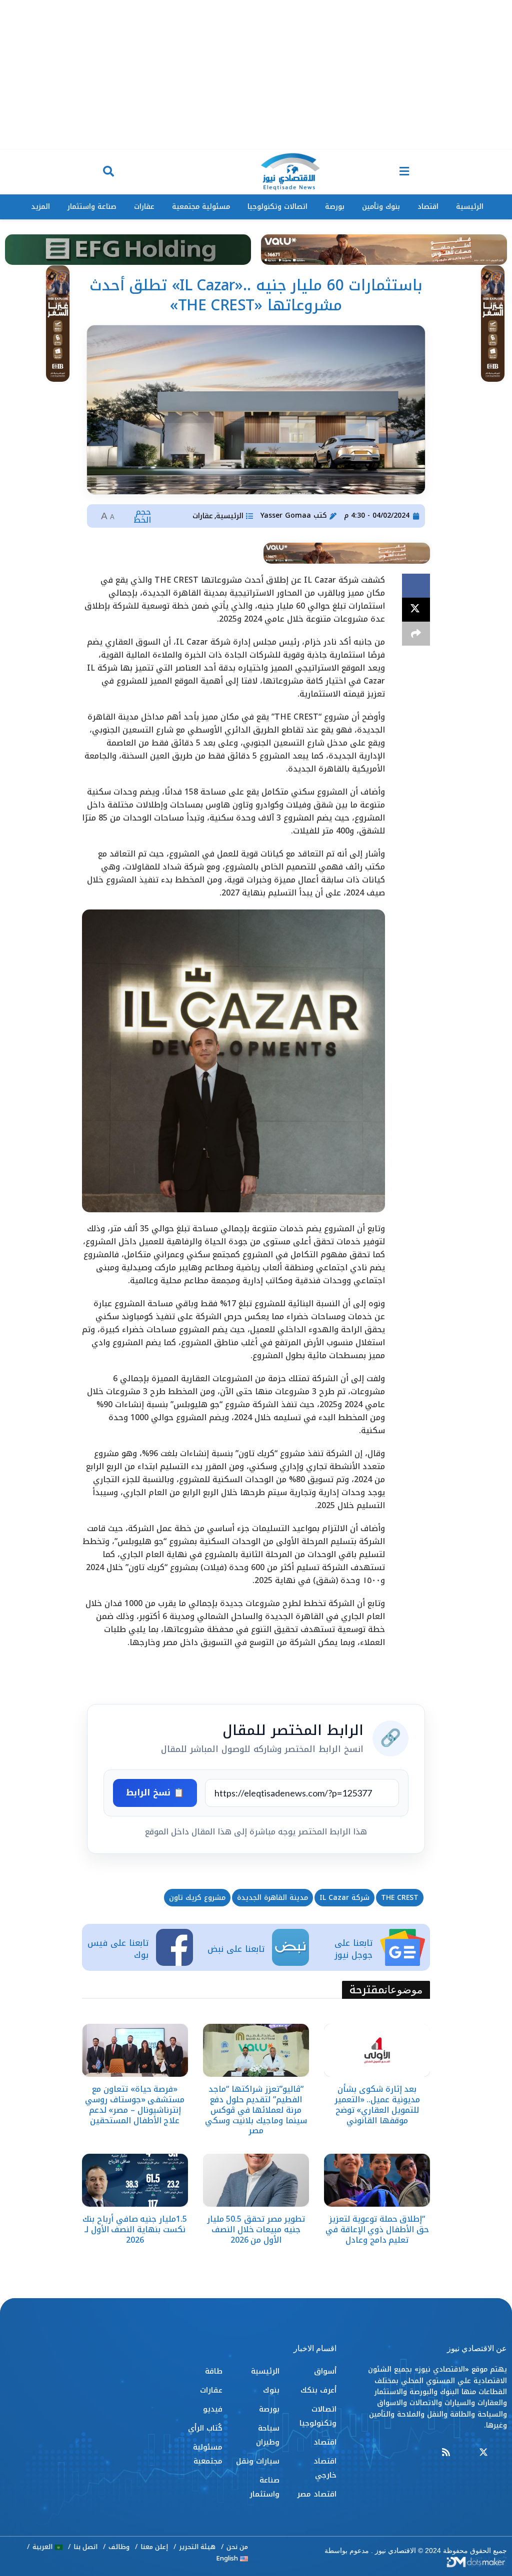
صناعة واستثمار (92, 207)
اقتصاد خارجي (325, 2468)
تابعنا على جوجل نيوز (353, 1949)
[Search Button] (108, 172)
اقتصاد (428, 207)
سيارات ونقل (258, 2461)
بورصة (335, 207)
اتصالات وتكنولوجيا (277, 207)
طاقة (214, 2371)
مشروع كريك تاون (197, 1898)
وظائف (119, 2547)
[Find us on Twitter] (483, 2453)
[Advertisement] (256, 75)
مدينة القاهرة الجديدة (272, 1898)
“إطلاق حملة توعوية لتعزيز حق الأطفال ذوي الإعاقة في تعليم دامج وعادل (377, 2229)
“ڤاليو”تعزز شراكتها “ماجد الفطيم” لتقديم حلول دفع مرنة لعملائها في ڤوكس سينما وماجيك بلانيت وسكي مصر (256, 2110)
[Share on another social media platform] (416, 634)
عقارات (144, 207)
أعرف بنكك (318, 2390)
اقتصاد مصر (317, 2494)
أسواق (325, 2371)
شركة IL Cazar (344, 1898)
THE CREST (400, 1898)
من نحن (237, 2547)
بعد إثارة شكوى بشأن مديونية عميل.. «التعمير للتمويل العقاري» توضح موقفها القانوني (377, 2105)
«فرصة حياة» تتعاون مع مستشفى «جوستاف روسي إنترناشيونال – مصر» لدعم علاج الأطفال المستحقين (135, 2105)
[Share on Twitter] (416, 610)
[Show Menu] (404, 172)
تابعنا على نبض (236, 1949)
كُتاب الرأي (205, 2428)
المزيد (40, 207)
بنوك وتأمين (381, 207)
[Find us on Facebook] (502, 2453)
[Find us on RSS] (446, 2453)
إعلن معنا (154, 2547)
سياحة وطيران (268, 2435)
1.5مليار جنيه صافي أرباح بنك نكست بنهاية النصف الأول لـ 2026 (135, 2229)
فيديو (213, 2409)
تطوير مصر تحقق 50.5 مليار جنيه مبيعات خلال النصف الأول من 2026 (256, 2229)
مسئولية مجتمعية (201, 207)
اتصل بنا (85, 2547)
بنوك (271, 2390)
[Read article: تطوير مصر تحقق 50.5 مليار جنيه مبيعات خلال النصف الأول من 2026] (256, 2180)
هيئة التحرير (197, 2547)
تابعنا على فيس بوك (118, 1949)
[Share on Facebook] (416, 586)
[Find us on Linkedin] (464, 2453)
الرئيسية (470, 207)
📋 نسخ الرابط (155, 1792)
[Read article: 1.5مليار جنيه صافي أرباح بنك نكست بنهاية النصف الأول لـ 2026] (135, 2180)
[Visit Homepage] (290, 172)
